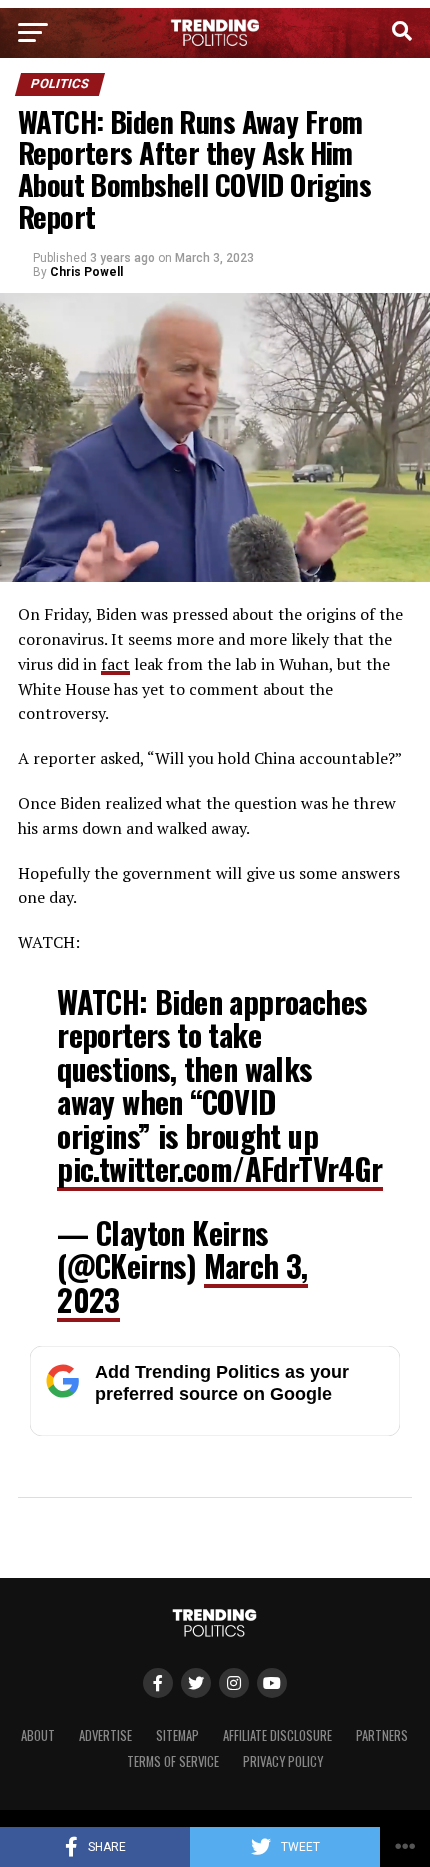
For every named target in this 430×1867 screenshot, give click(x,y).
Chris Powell (86, 272)
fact (115, 664)
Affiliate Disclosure (277, 1735)
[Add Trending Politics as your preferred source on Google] (215, 1430)
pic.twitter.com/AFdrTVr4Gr (219, 1168)
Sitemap (177, 1735)
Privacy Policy (283, 1761)
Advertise (105, 1735)
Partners (382, 1735)
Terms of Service (173, 1761)
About (38, 1735)
